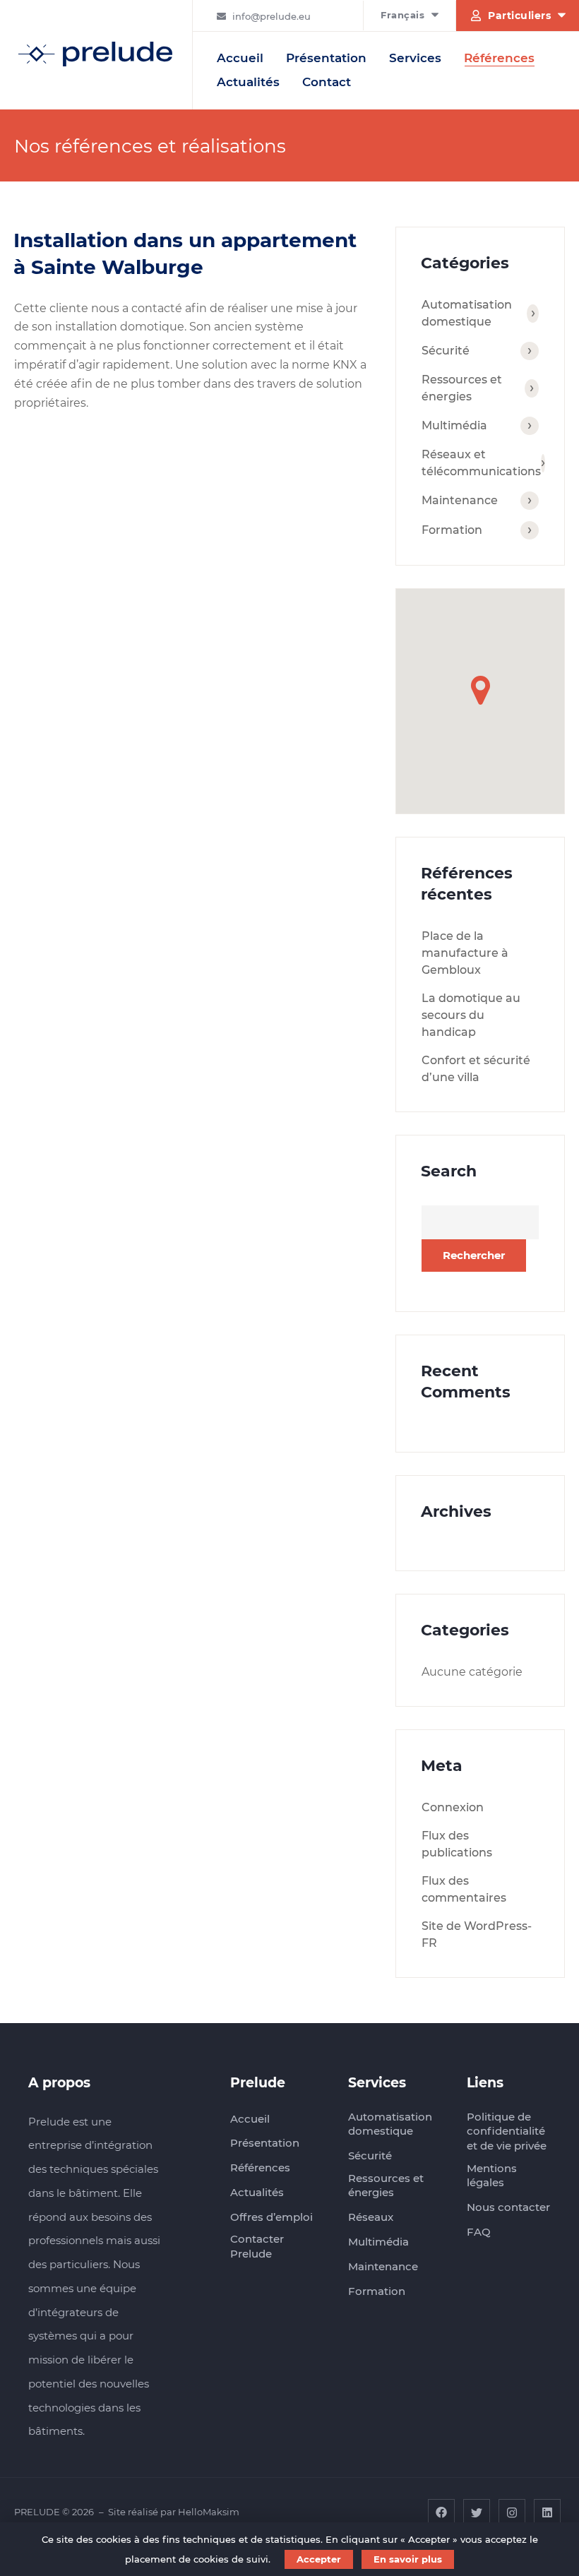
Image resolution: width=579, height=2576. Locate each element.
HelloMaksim (209, 2512)
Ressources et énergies (462, 388)
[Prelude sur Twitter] (477, 2512)
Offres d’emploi (271, 2217)
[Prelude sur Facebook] (441, 2512)
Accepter (319, 2559)
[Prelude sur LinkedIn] (547, 2512)
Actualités (248, 82)
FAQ (479, 2232)
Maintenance (460, 500)
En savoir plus (408, 2559)
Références (499, 58)
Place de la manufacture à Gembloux (465, 953)
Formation (452, 530)
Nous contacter (508, 2207)
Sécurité (446, 351)
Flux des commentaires (464, 1889)
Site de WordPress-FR (477, 1934)
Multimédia (454, 425)
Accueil (240, 58)
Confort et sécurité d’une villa (476, 1069)
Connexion (453, 1807)
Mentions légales (492, 2176)
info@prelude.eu (271, 16)
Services (415, 58)
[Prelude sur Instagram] (512, 2512)
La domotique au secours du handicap (471, 1015)
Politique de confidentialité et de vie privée (507, 2131)
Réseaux (371, 2217)
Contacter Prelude (257, 2246)
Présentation (326, 58)
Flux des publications (457, 1844)
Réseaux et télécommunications (480, 463)
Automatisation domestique (467, 313)
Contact (327, 82)
